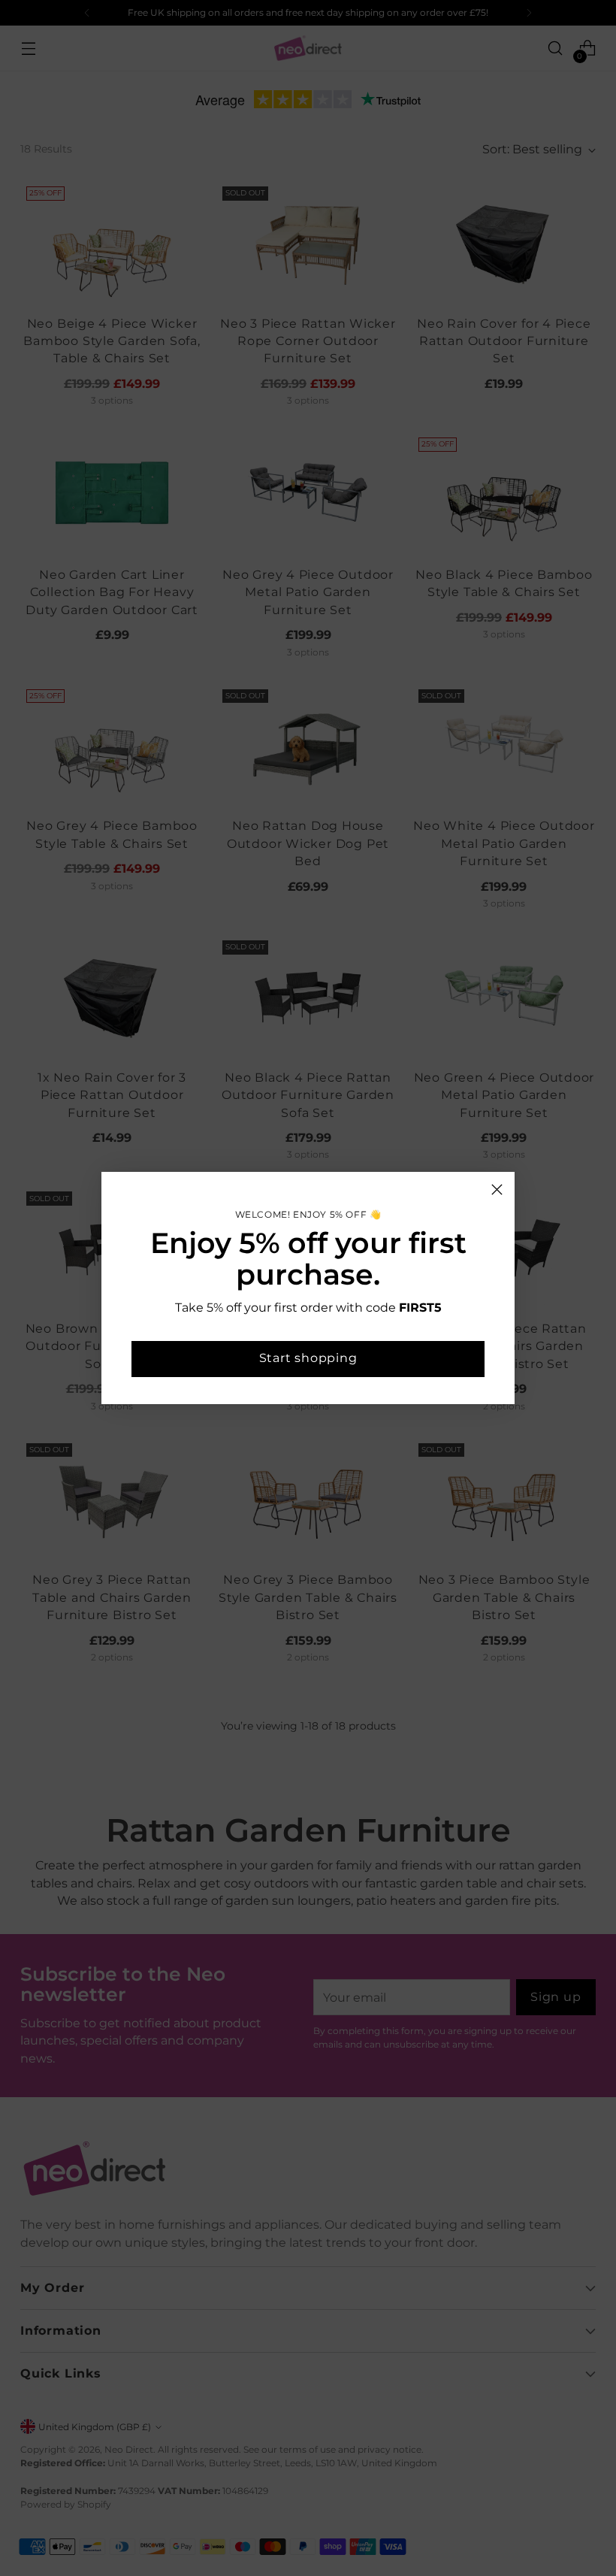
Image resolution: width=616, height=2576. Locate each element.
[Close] (497, 1190)
